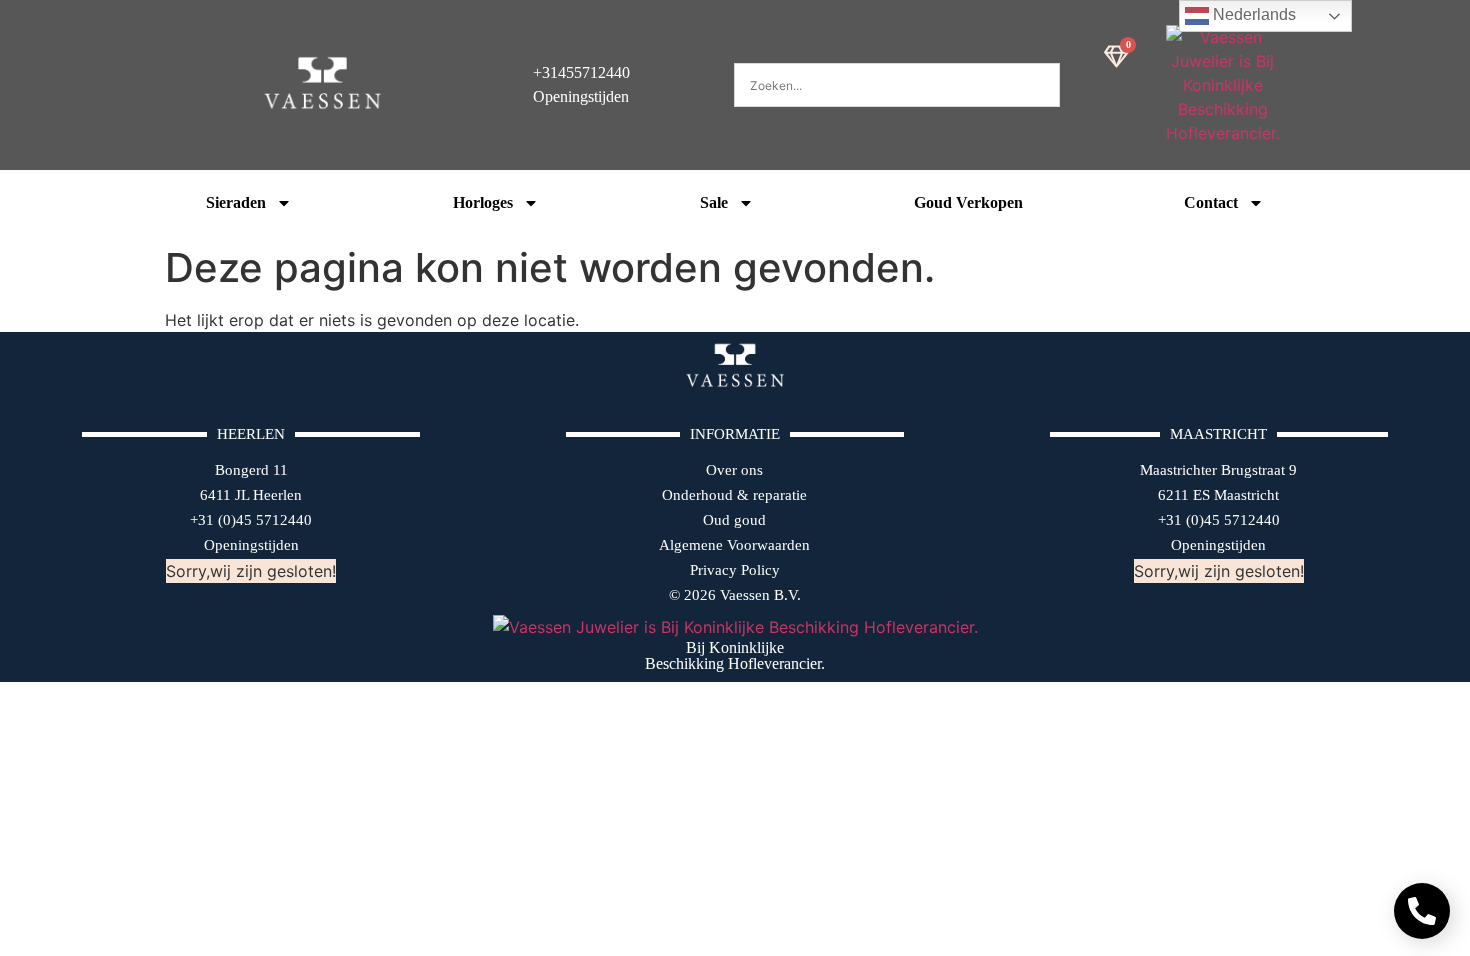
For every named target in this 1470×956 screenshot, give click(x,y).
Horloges (483, 202)
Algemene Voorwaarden (734, 545)
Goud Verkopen (968, 202)
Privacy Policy (735, 570)
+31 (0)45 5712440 (251, 520)
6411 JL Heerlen (251, 495)
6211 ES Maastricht (1218, 495)
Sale (714, 202)
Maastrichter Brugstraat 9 (1218, 470)
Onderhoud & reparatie (734, 495)
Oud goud (734, 520)
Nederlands (1252, 14)
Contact (1211, 202)
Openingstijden (251, 545)
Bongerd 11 (251, 470)
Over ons (734, 470)
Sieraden (236, 202)
